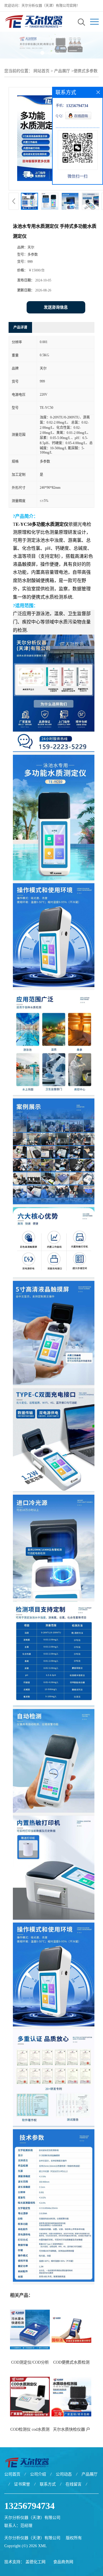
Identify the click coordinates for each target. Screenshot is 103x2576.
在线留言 (74, 2484)
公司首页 (12, 2474)
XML (42, 2546)
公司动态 (64, 2474)
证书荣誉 (22, 2484)
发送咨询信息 (56, 307)
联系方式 (48, 2484)
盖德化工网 (35, 2562)
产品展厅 (62, 71)
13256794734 (29, 2506)
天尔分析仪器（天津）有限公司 (32, 2538)
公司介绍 (38, 2474)
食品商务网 (63, 2562)
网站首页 (41, 71)
